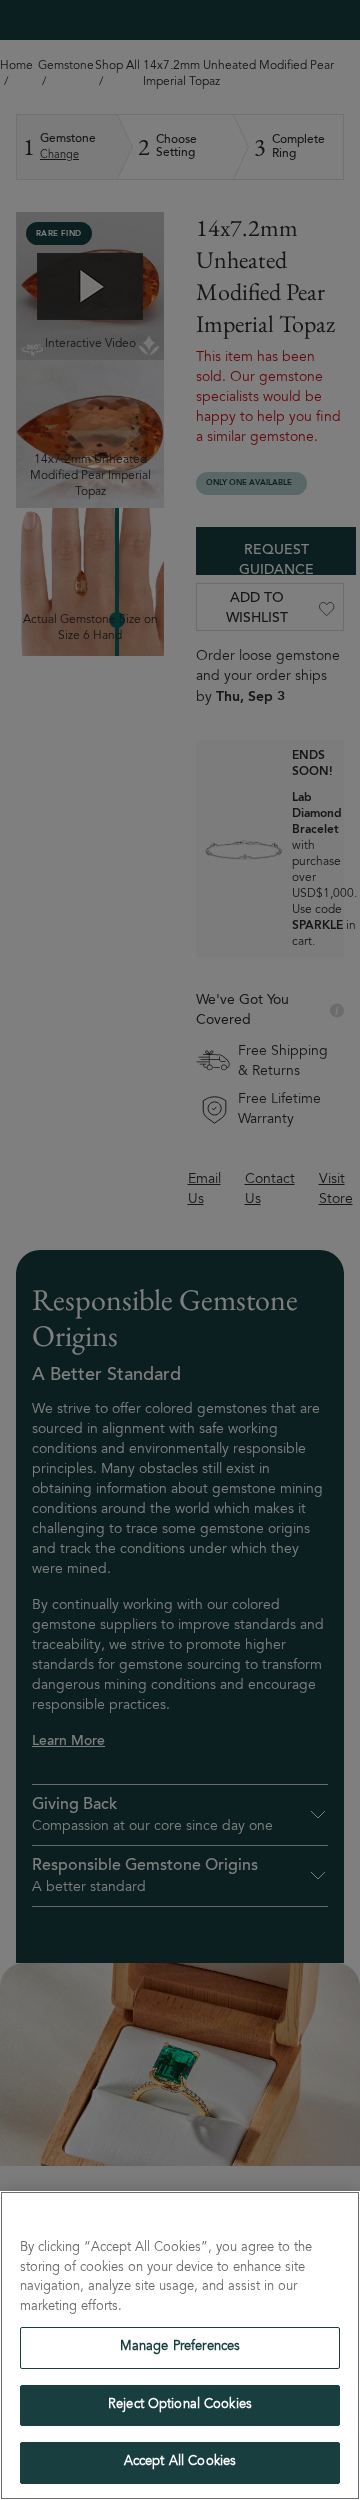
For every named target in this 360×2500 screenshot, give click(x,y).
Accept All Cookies (180, 2462)
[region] (180, 2345)
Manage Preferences (180, 2347)
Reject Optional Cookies (180, 2405)
